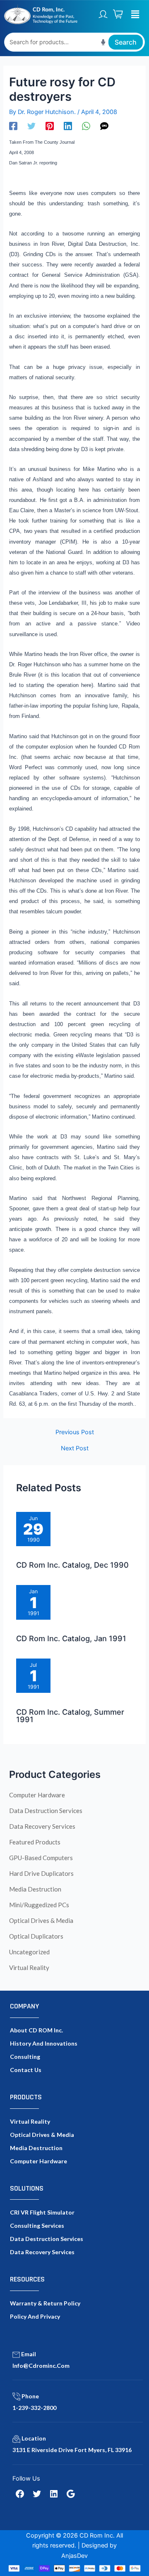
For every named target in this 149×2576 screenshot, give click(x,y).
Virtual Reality (29, 1968)
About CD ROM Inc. (36, 2030)
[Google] (71, 2494)
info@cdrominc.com (41, 2366)
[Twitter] (31, 126)
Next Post (75, 1448)
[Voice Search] (103, 42)
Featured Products (35, 1842)
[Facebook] (13, 126)
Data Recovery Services (42, 1826)
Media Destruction (35, 1889)
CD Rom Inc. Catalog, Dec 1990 (72, 1565)
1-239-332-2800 (34, 2408)
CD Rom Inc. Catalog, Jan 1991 (71, 1638)
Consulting (25, 2057)
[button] (135, 14)
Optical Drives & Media (41, 1920)
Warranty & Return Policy (45, 2303)
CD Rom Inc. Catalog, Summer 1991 (70, 1716)
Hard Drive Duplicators (41, 1873)
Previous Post (75, 1432)
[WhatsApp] (86, 126)
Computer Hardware (37, 1795)
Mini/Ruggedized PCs (39, 1905)
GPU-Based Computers (41, 1858)
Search (126, 42)
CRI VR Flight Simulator (42, 2212)
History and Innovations (44, 2043)
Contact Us (26, 2070)
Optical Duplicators (36, 1936)
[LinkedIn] (54, 2494)
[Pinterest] (50, 126)
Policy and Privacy (35, 2316)
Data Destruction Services (46, 1811)
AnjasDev (74, 2556)
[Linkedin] (68, 126)
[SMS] (104, 126)
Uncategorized (29, 1952)
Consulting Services (37, 2225)
